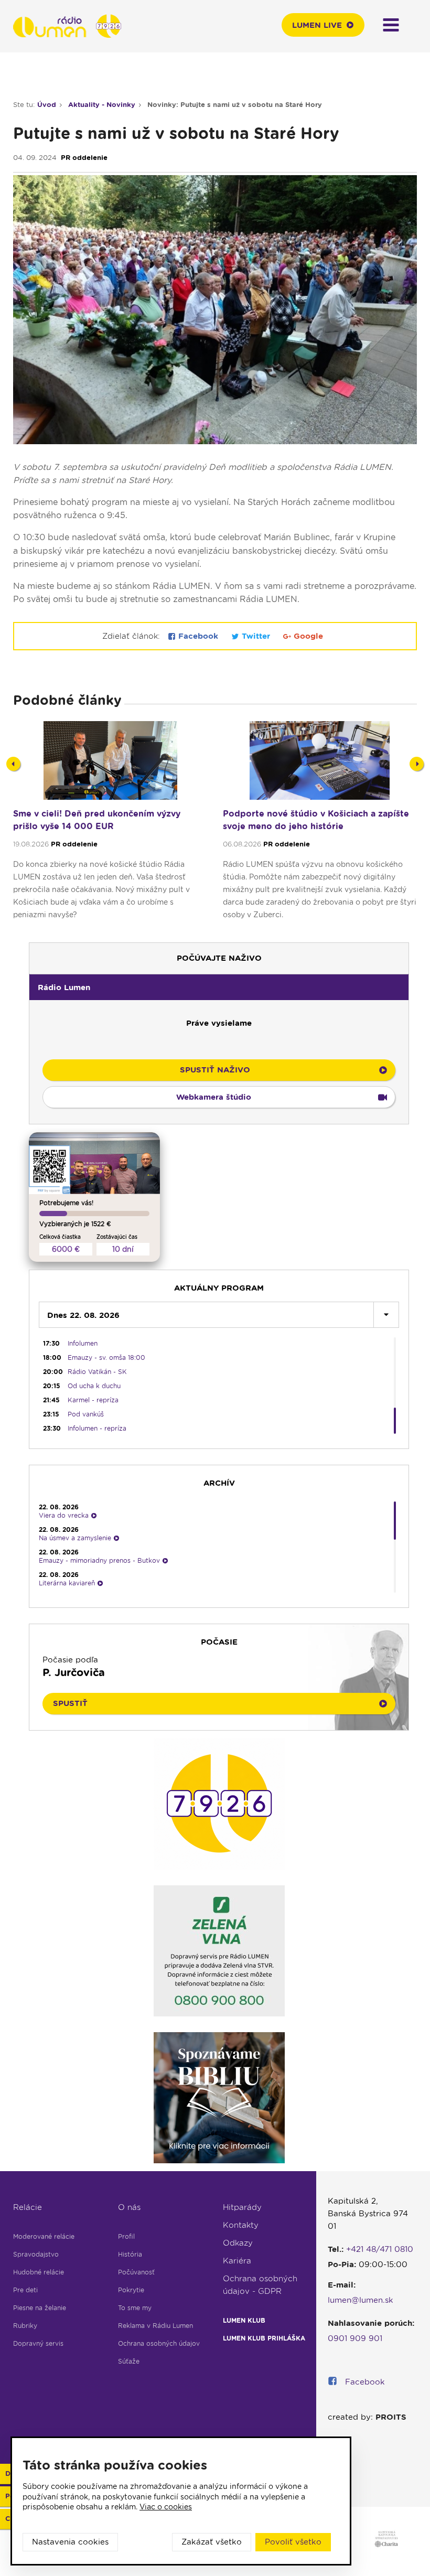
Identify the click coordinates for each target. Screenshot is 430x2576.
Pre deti (25, 2290)
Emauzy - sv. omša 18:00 (106, 1357)
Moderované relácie (44, 2236)
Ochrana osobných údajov (159, 2343)
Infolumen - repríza (97, 1428)
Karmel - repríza (93, 1400)
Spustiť (70, 1703)
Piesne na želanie (40, 2308)
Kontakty (241, 2225)
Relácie (28, 2207)
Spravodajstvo (36, 2254)
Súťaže (129, 2361)
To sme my (135, 2308)
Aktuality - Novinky (102, 105)
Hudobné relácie (39, 2272)
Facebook (198, 636)
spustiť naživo (215, 1070)
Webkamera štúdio (214, 1097)
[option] (110, 825)
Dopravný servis (38, 2343)
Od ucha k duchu (94, 1386)
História (130, 2254)
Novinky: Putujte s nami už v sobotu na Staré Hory (235, 105)
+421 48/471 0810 (380, 2249)
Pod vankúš (86, 1414)
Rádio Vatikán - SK (97, 1372)
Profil (126, 2236)
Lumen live (317, 25)
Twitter (256, 636)
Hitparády (242, 2207)
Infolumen (83, 1343)
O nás (129, 2207)
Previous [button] (13, 764)
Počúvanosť (136, 2272)
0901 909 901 (355, 2338)
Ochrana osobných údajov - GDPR (260, 2285)
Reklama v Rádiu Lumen (155, 2326)
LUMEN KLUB (244, 2320)
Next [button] (417, 764)
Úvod (47, 105)
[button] (219, 987)
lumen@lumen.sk (361, 2300)
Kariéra (237, 2261)
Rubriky (25, 2326)
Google (307, 636)
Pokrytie (131, 2290)
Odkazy (238, 2243)
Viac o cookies (166, 2507)
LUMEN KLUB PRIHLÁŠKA (264, 2338)
